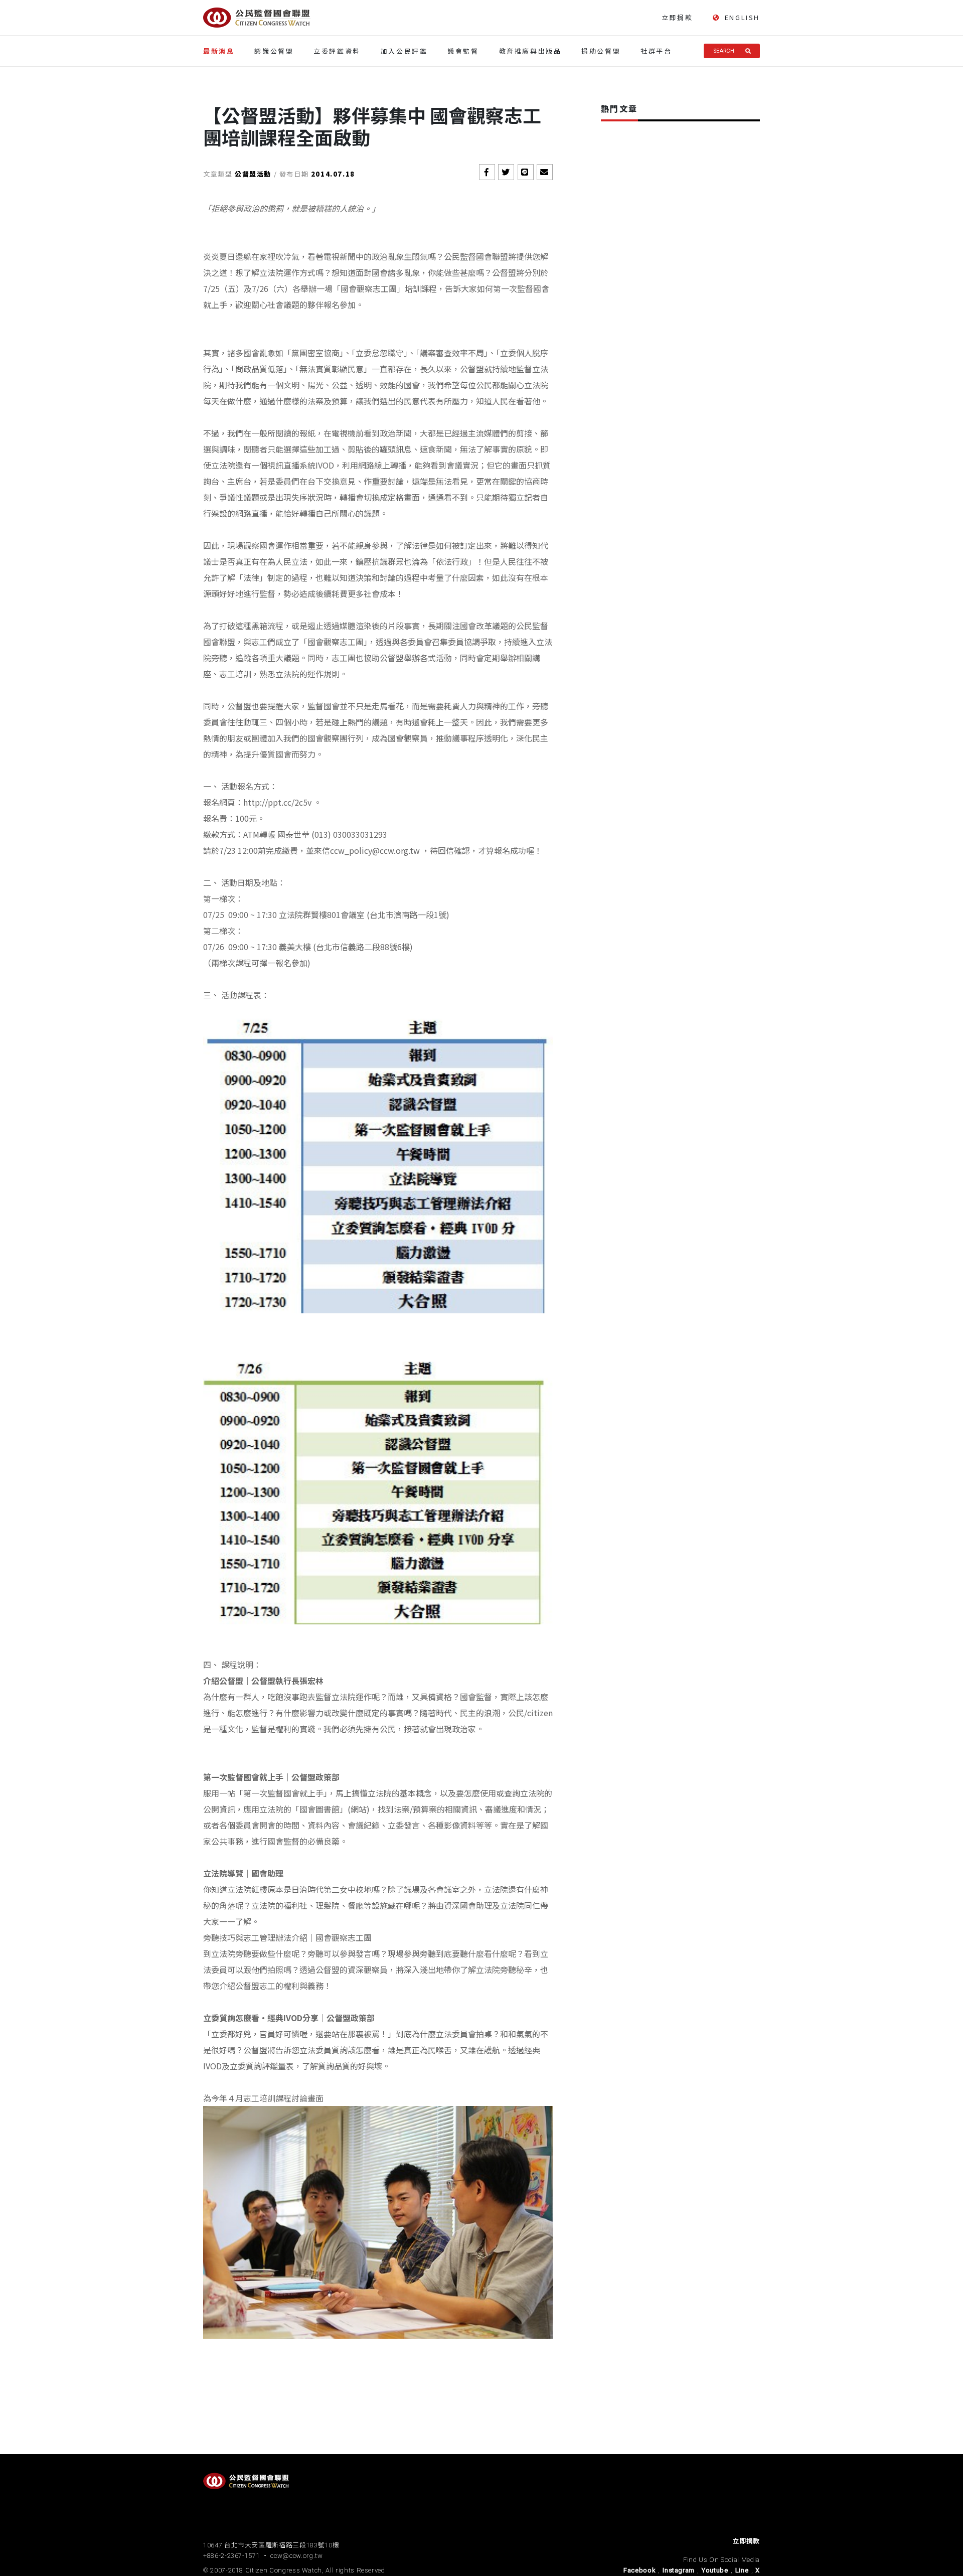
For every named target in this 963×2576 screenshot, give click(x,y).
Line (742, 2570)
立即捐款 (677, 17)
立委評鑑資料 (337, 51)
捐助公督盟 (601, 51)
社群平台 (656, 51)
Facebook (639, 2570)
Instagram (679, 2570)
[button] (487, 172)
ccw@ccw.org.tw (296, 2556)
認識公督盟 (274, 51)
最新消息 (219, 51)
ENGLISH (742, 18)
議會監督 (463, 51)
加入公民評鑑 (404, 51)
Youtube (715, 2570)
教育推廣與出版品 (530, 51)
